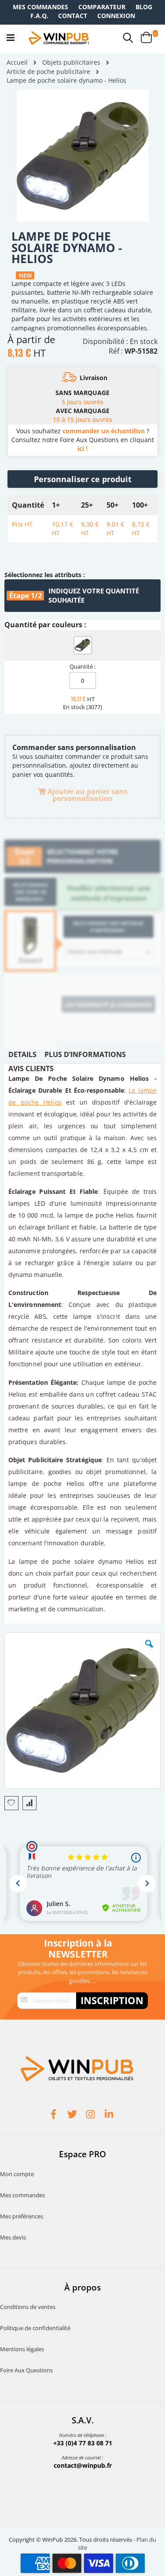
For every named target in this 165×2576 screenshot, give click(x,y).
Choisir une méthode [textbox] (95, 951)
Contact (73, 16)
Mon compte (17, 2174)
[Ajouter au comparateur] (29, 1803)
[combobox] (108, 952)
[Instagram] (92, 2115)
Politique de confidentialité (35, 2328)
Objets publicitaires (71, 62)
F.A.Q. (39, 16)
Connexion (116, 16)
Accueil (17, 62)
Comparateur (102, 7)
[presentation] (22, 1057)
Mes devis (13, 2237)
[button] (149, 1650)
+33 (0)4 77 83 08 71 (83, 2443)
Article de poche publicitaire (48, 72)
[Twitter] (73, 2115)
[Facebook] (55, 2115)
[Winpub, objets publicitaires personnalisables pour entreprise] (59, 38)
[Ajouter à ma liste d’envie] (11, 1803)
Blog (144, 7)
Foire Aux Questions (26, 2370)
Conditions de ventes (28, 2307)
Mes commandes (40, 7)
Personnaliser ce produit (83, 479)
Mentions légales (22, 2349)
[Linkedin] (110, 2115)
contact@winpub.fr (83, 2465)
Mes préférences (22, 2216)
